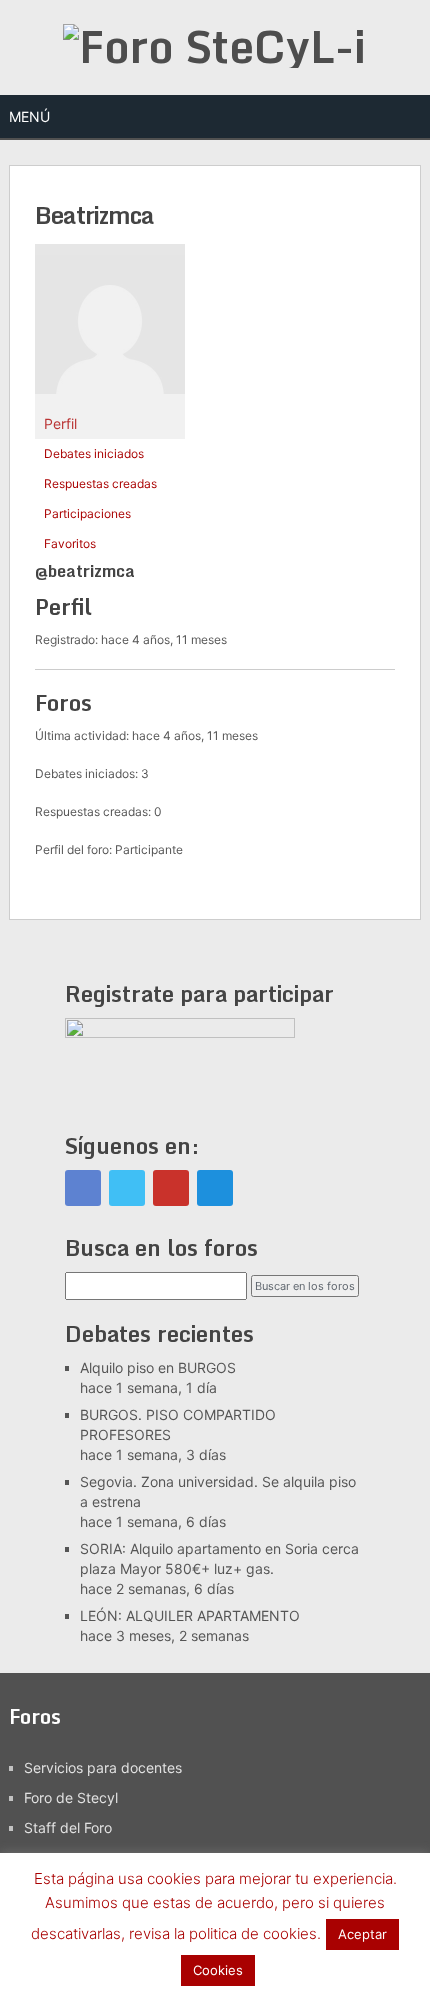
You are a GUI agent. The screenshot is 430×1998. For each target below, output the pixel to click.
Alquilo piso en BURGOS (158, 1367)
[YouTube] (171, 1188)
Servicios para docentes (103, 1767)
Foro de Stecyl (71, 1797)
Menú (29, 116)
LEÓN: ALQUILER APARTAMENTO (190, 1615)
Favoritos (70, 543)
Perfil (60, 423)
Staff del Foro (68, 1827)
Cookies (218, 1970)
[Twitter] (127, 1188)
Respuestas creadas (100, 483)
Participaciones (87, 513)
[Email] (215, 1188)
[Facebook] (83, 1188)
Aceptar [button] (362, 1934)
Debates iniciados (94, 453)
